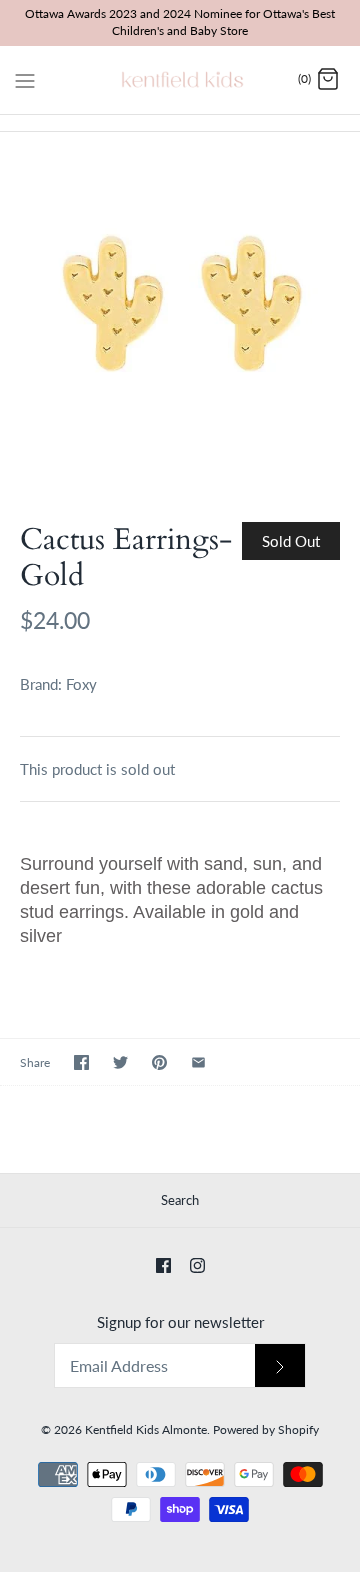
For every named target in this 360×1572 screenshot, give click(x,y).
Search (180, 1200)
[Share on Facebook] (81, 1062)
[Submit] (280, 1365)
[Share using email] (198, 1062)
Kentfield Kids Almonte (146, 1429)
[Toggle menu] (25, 79)
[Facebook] (163, 1265)
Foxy (81, 684)
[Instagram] (197, 1265)
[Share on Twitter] (120, 1062)
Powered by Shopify (266, 1429)
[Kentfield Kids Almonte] (180, 80)
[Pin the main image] (159, 1062)
